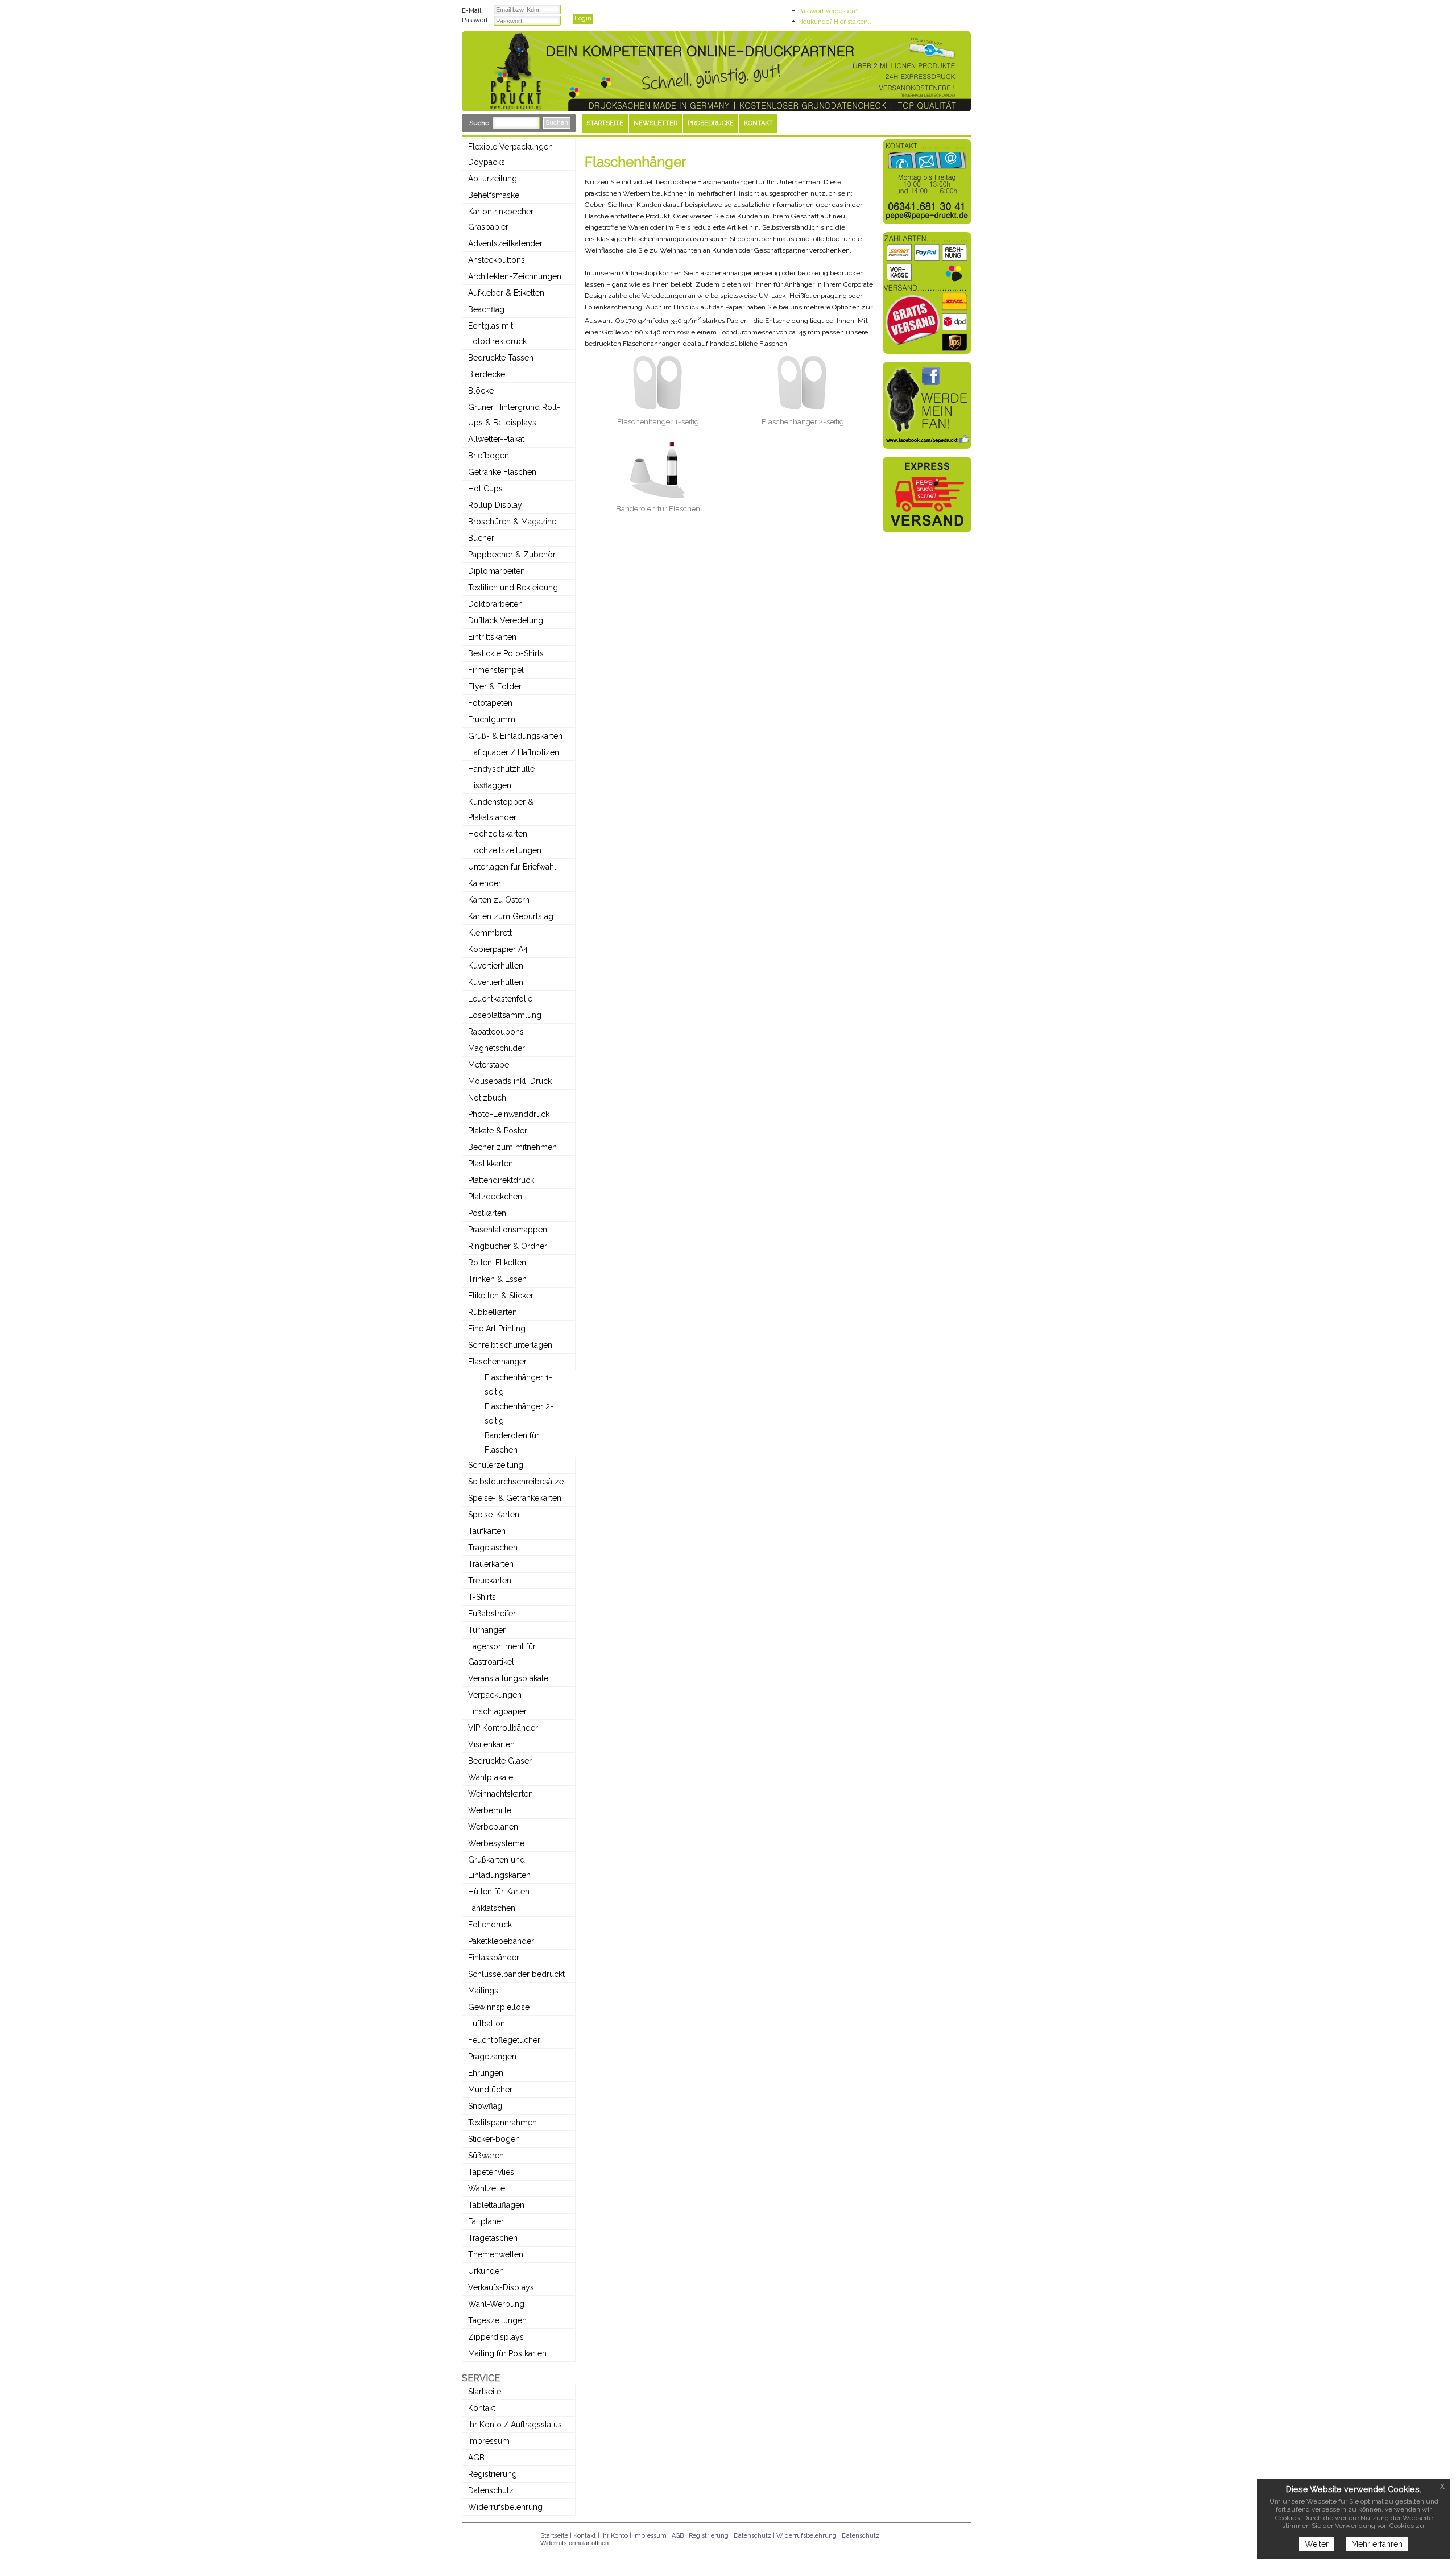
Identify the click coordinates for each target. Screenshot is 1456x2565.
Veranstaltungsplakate (508, 1678)
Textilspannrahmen (502, 2123)
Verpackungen (495, 1695)
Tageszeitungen (497, 2320)
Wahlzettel (488, 2188)
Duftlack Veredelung (506, 620)
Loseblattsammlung (505, 1015)
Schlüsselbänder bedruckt (516, 1974)
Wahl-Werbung (496, 2304)
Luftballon (487, 2024)
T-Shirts (482, 1597)
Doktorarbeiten (495, 604)
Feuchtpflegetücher (504, 2040)
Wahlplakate (491, 1777)
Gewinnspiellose (499, 2007)
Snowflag (485, 2106)
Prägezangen (492, 2057)
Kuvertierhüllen (496, 966)
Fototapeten (490, 703)
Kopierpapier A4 (498, 949)
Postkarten (487, 1213)
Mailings (483, 1991)
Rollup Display (495, 505)
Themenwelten (496, 2254)
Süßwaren (486, 2156)
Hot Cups (485, 489)
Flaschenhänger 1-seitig (658, 421)
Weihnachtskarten (500, 1794)
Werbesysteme (496, 1843)
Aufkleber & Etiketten (506, 293)
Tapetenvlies (491, 2172)
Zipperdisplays (496, 2337)
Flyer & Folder (495, 686)
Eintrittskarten (492, 637)
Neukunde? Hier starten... (835, 22)
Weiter (1317, 2544)
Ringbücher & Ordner (508, 1246)
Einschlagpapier (497, 1711)
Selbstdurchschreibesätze (516, 1482)
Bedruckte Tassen (501, 358)
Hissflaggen (490, 785)
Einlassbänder (494, 1958)
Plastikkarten (491, 1164)
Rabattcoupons (496, 1032)
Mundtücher (490, 2090)
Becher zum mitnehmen (512, 1147)
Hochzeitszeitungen (505, 850)
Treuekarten (490, 1581)
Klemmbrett (490, 933)
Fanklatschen (492, 1908)
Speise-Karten (494, 1515)
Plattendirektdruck (501, 1180)
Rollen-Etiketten (497, 1263)
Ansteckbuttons (497, 260)
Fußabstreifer (492, 1614)
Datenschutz (491, 2490)
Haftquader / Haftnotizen (514, 752)
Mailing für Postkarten (507, 2353)
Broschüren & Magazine (512, 522)
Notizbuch (487, 1098)
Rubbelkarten (493, 1312)
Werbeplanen (493, 1827)
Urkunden (486, 2271)
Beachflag (486, 309)
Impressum (489, 2441)
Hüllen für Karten (499, 1892)
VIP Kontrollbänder (503, 1728)
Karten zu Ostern (499, 900)
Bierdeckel (488, 374)
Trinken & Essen (497, 1279)
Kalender (485, 883)
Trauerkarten (491, 1564)
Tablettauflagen (496, 2205)
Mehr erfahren (1377, 2544)
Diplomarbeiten (497, 571)
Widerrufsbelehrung (505, 2507)
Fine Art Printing (497, 1329)
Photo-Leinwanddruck (509, 1114)
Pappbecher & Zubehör (512, 555)
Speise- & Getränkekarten (515, 1498)
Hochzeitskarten (498, 834)
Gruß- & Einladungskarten (515, 736)
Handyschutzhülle (501, 769)
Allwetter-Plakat (496, 439)
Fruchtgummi (493, 719)
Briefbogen (489, 456)
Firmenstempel (496, 670)
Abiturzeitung (493, 179)
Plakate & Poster (498, 1131)
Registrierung (493, 2474)
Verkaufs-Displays (501, 2287)
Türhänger (487, 1630)
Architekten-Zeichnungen (515, 276)
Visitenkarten (491, 1744)
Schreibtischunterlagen (510, 1345)
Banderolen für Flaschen (658, 508)
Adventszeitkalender (505, 243)
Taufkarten (487, 1531)
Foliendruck (490, 1925)
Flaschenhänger (497, 1362)
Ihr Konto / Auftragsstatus (515, 2425)
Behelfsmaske (494, 195)
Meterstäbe (489, 1065)
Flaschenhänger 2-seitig (803, 421)
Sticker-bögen (494, 2139)
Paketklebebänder (501, 1941)
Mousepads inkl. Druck (510, 1081)
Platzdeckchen (495, 1197)
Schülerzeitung (496, 1465)
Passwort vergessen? (828, 11)
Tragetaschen (493, 1548)
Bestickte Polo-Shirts (506, 653)
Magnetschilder (497, 1048)
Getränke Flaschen (502, 472)
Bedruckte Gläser (500, 1761)
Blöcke (481, 391)
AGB (476, 2458)
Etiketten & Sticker (501, 1296)
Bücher (481, 538)
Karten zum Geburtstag (511, 916)
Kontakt (482, 2408)
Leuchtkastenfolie (500, 999)
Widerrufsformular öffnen (574, 2543)
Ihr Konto (615, 2536)
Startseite (485, 2392)
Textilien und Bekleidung (513, 588)
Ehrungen (486, 2073)
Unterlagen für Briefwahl (512, 867)
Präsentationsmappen (508, 1230)
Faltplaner (486, 2221)
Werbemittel (491, 1810)
